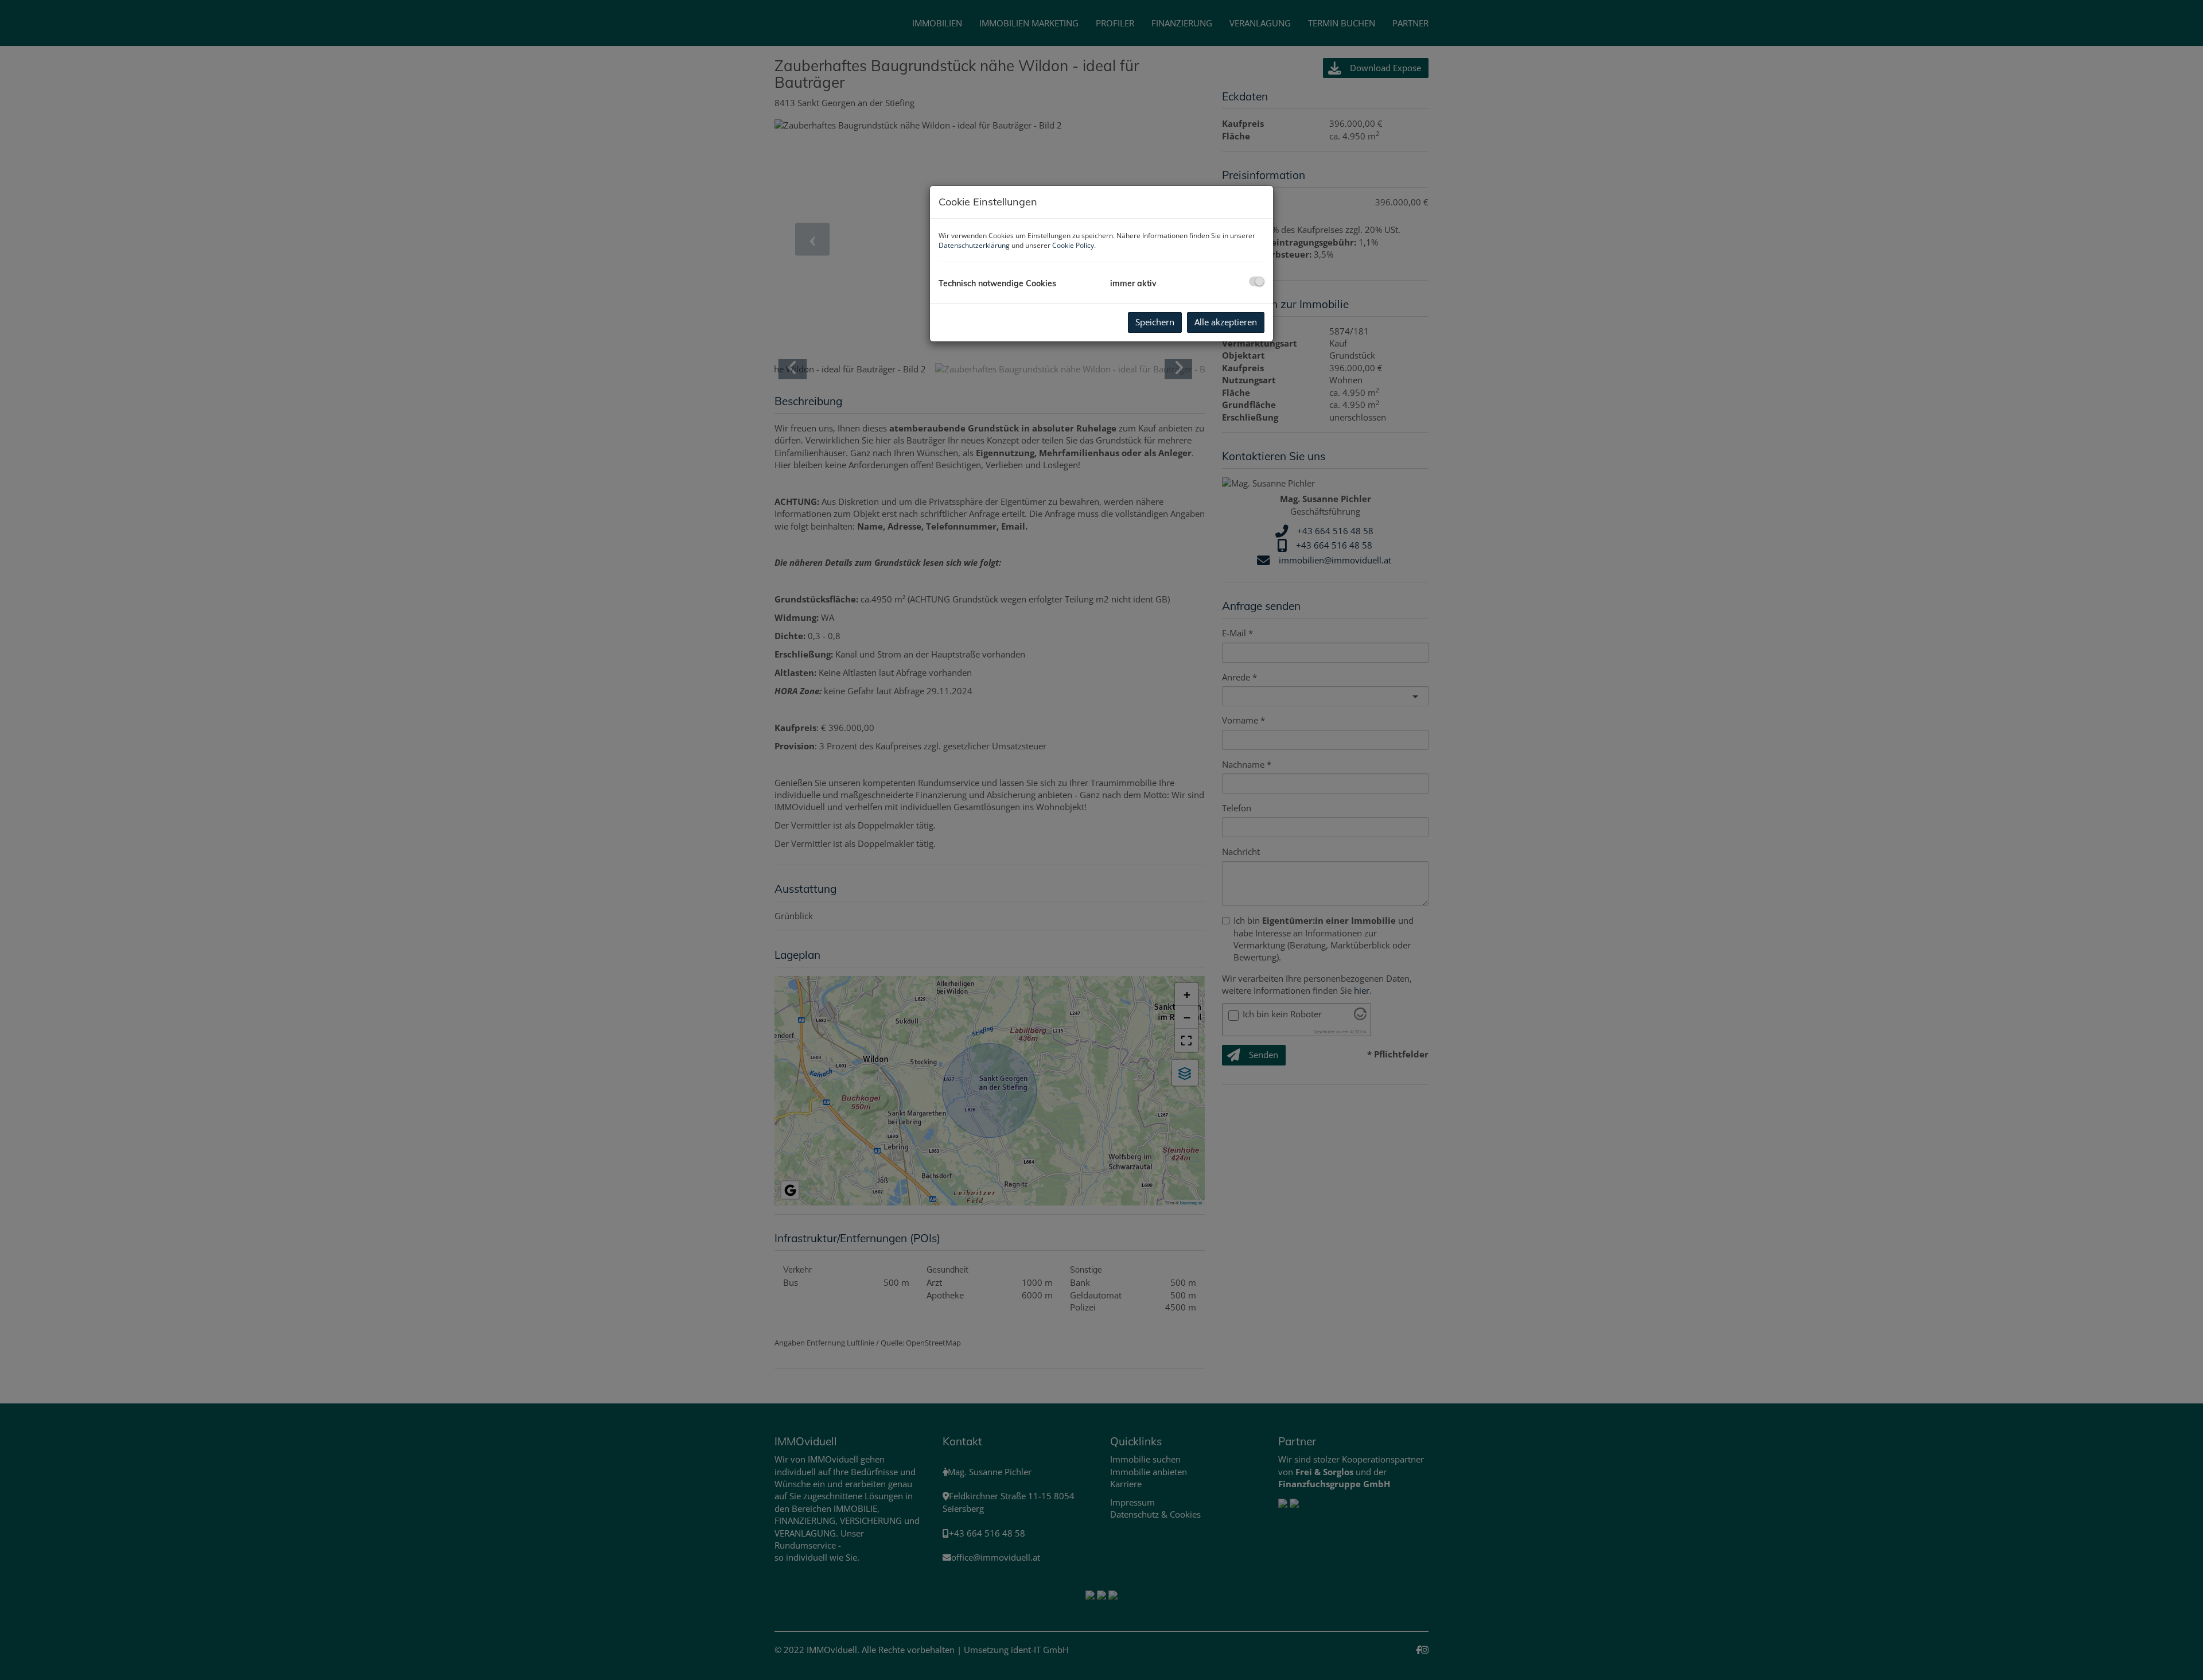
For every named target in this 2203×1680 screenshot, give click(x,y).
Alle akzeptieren (1226, 322)
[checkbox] (1257, 281)
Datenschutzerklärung (974, 245)
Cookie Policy (1073, 245)
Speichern (1155, 322)
